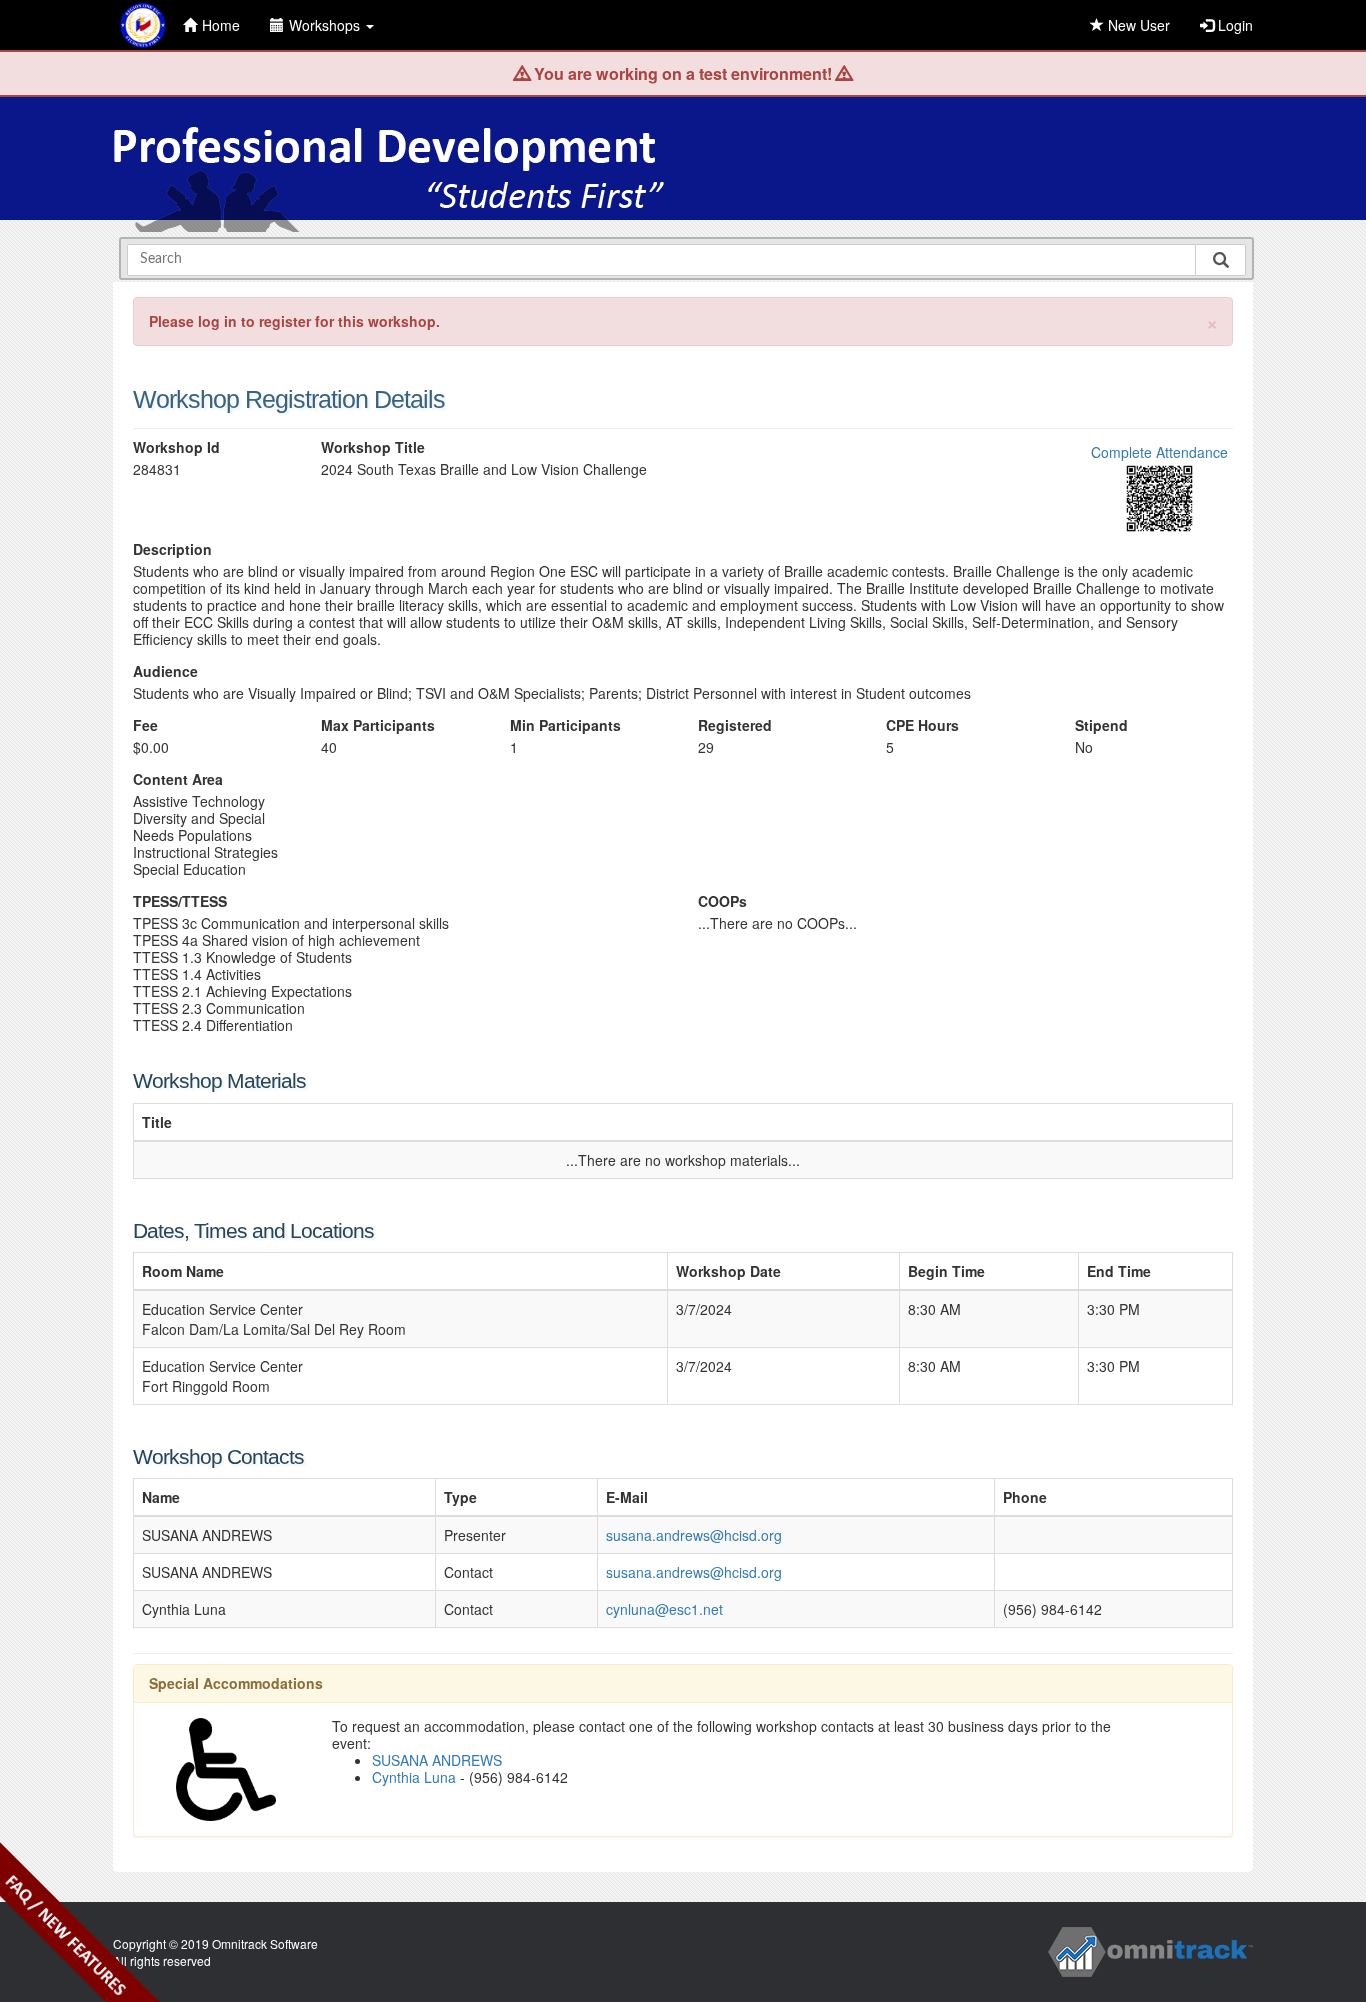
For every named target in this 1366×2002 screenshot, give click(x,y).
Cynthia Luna (414, 1777)
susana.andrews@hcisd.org (694, 1535)
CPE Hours (922, 725)
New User (1137, 25)
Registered (735, 725)
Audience (165, 671)
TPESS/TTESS (180, 901)
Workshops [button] (326, 25)
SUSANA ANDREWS (437, 1760)
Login (1233, 25)
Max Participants (378, 725)
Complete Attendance (1159, 452)
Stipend (1101, 725)
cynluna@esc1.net (664, 1609)
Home (221, 25)
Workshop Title (373, 447)
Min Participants (565, 725)
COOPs (722, 901)
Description (172, 549)
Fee (145, 725)
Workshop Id (176, 447)
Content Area (178, 779)
